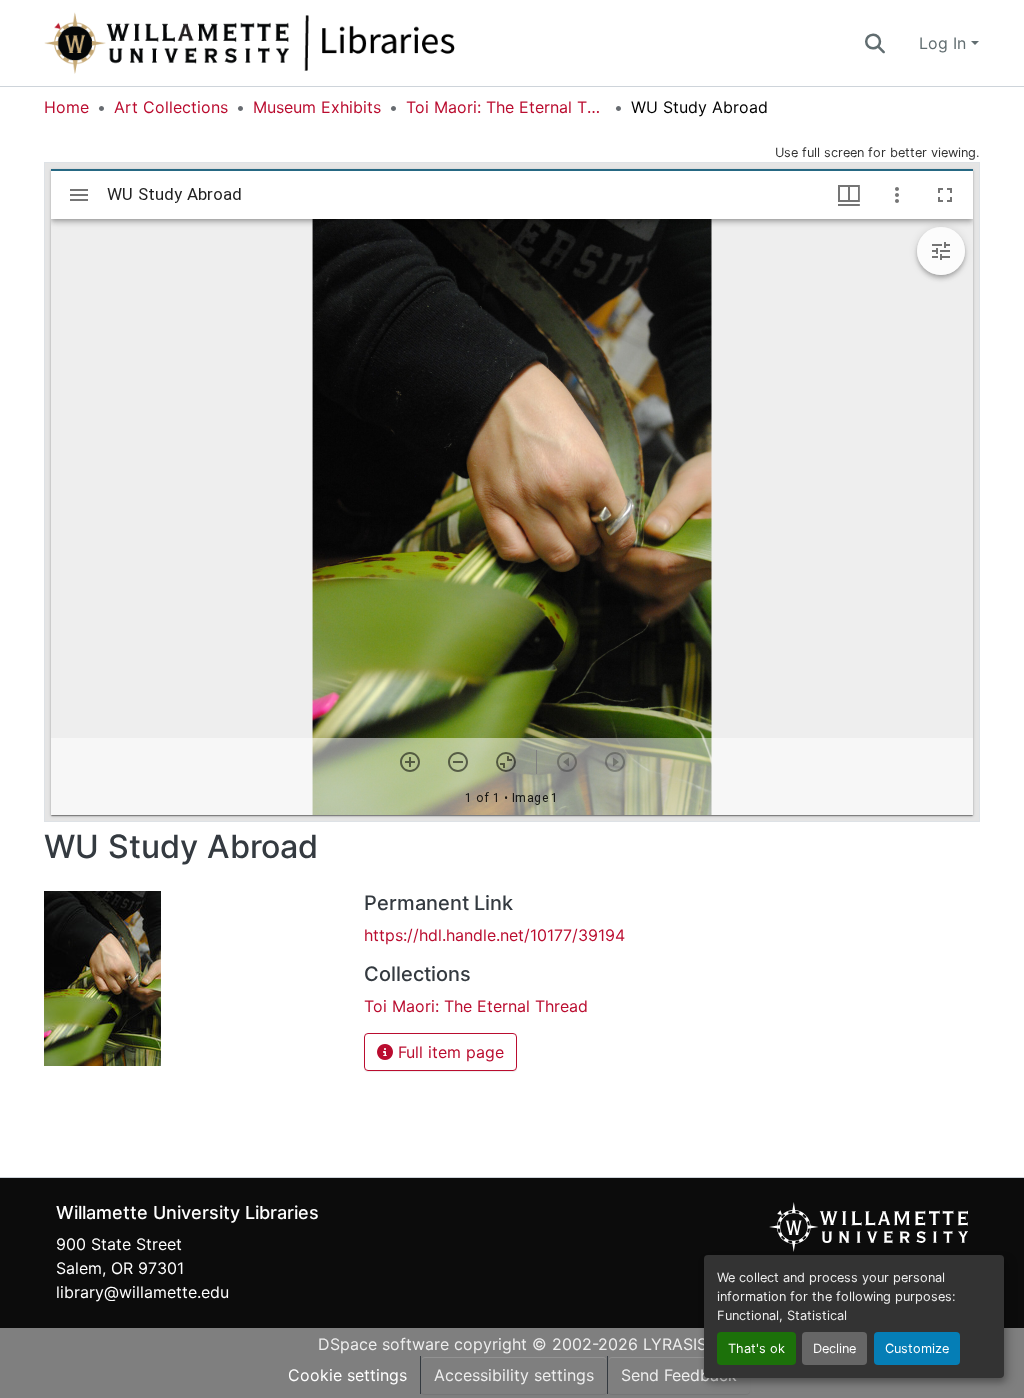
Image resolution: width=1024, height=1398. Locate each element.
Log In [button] (945, 43)
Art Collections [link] (171, 107)
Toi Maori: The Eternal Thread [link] (506, 107)
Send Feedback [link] (679, 1375)
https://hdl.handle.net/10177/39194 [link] (494, 935)
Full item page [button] (448, 1052)
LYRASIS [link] (675, 1344)
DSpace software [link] (383, 1344)
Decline (834, 1348)
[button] (316, 43)
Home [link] (66, 107)
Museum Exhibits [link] (317, 107)
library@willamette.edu (142, 1292)
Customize (917, 1348)
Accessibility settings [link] (514, 1375)
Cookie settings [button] (347, 1375)
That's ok (756, 1348)
